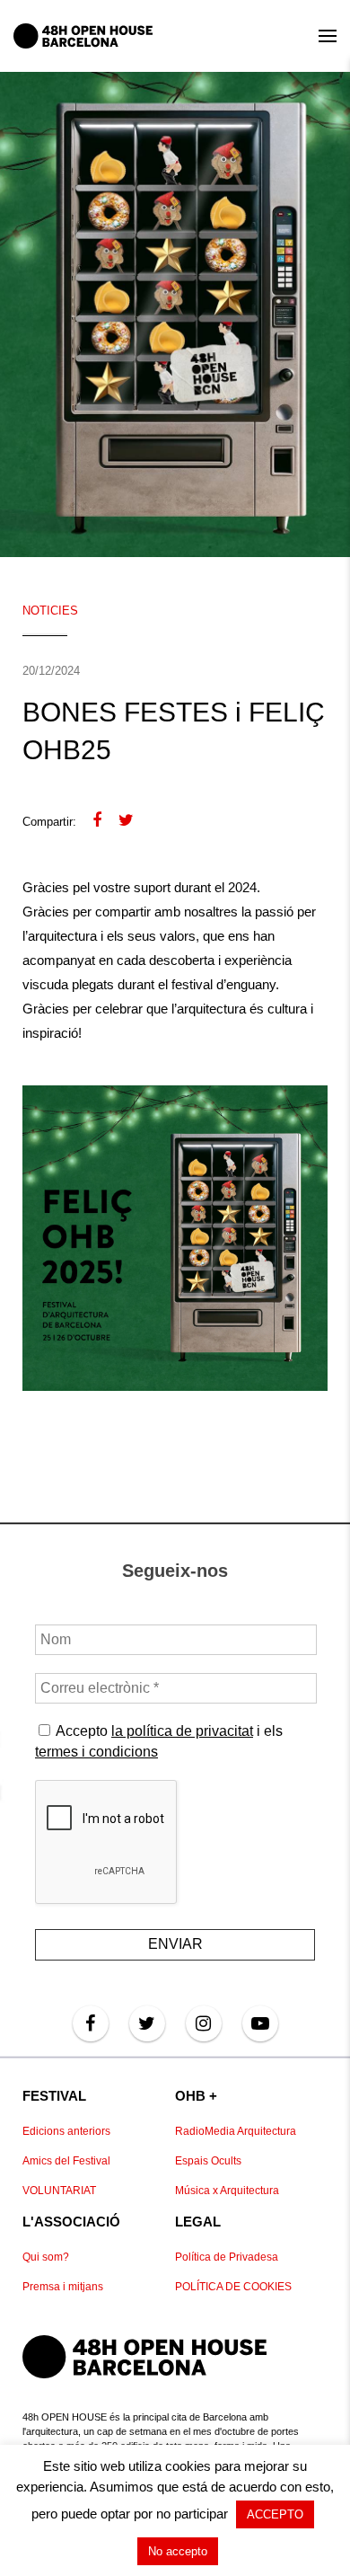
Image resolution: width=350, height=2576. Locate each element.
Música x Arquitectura (227, 2191)
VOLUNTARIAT (59, 2191)
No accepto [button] (178, 2551)
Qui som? (46, 2257)
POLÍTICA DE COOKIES (233, 2287)
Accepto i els (159, 1741)
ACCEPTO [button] (275, 2514)
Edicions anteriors (66, 2131)
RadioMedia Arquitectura (236, 2131)
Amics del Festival (66, 2161)
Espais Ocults (208, 2161)
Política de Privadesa (227, 2257)
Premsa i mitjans (63, 2287)
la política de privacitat (182, 1731)
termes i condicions (96, 1752)
